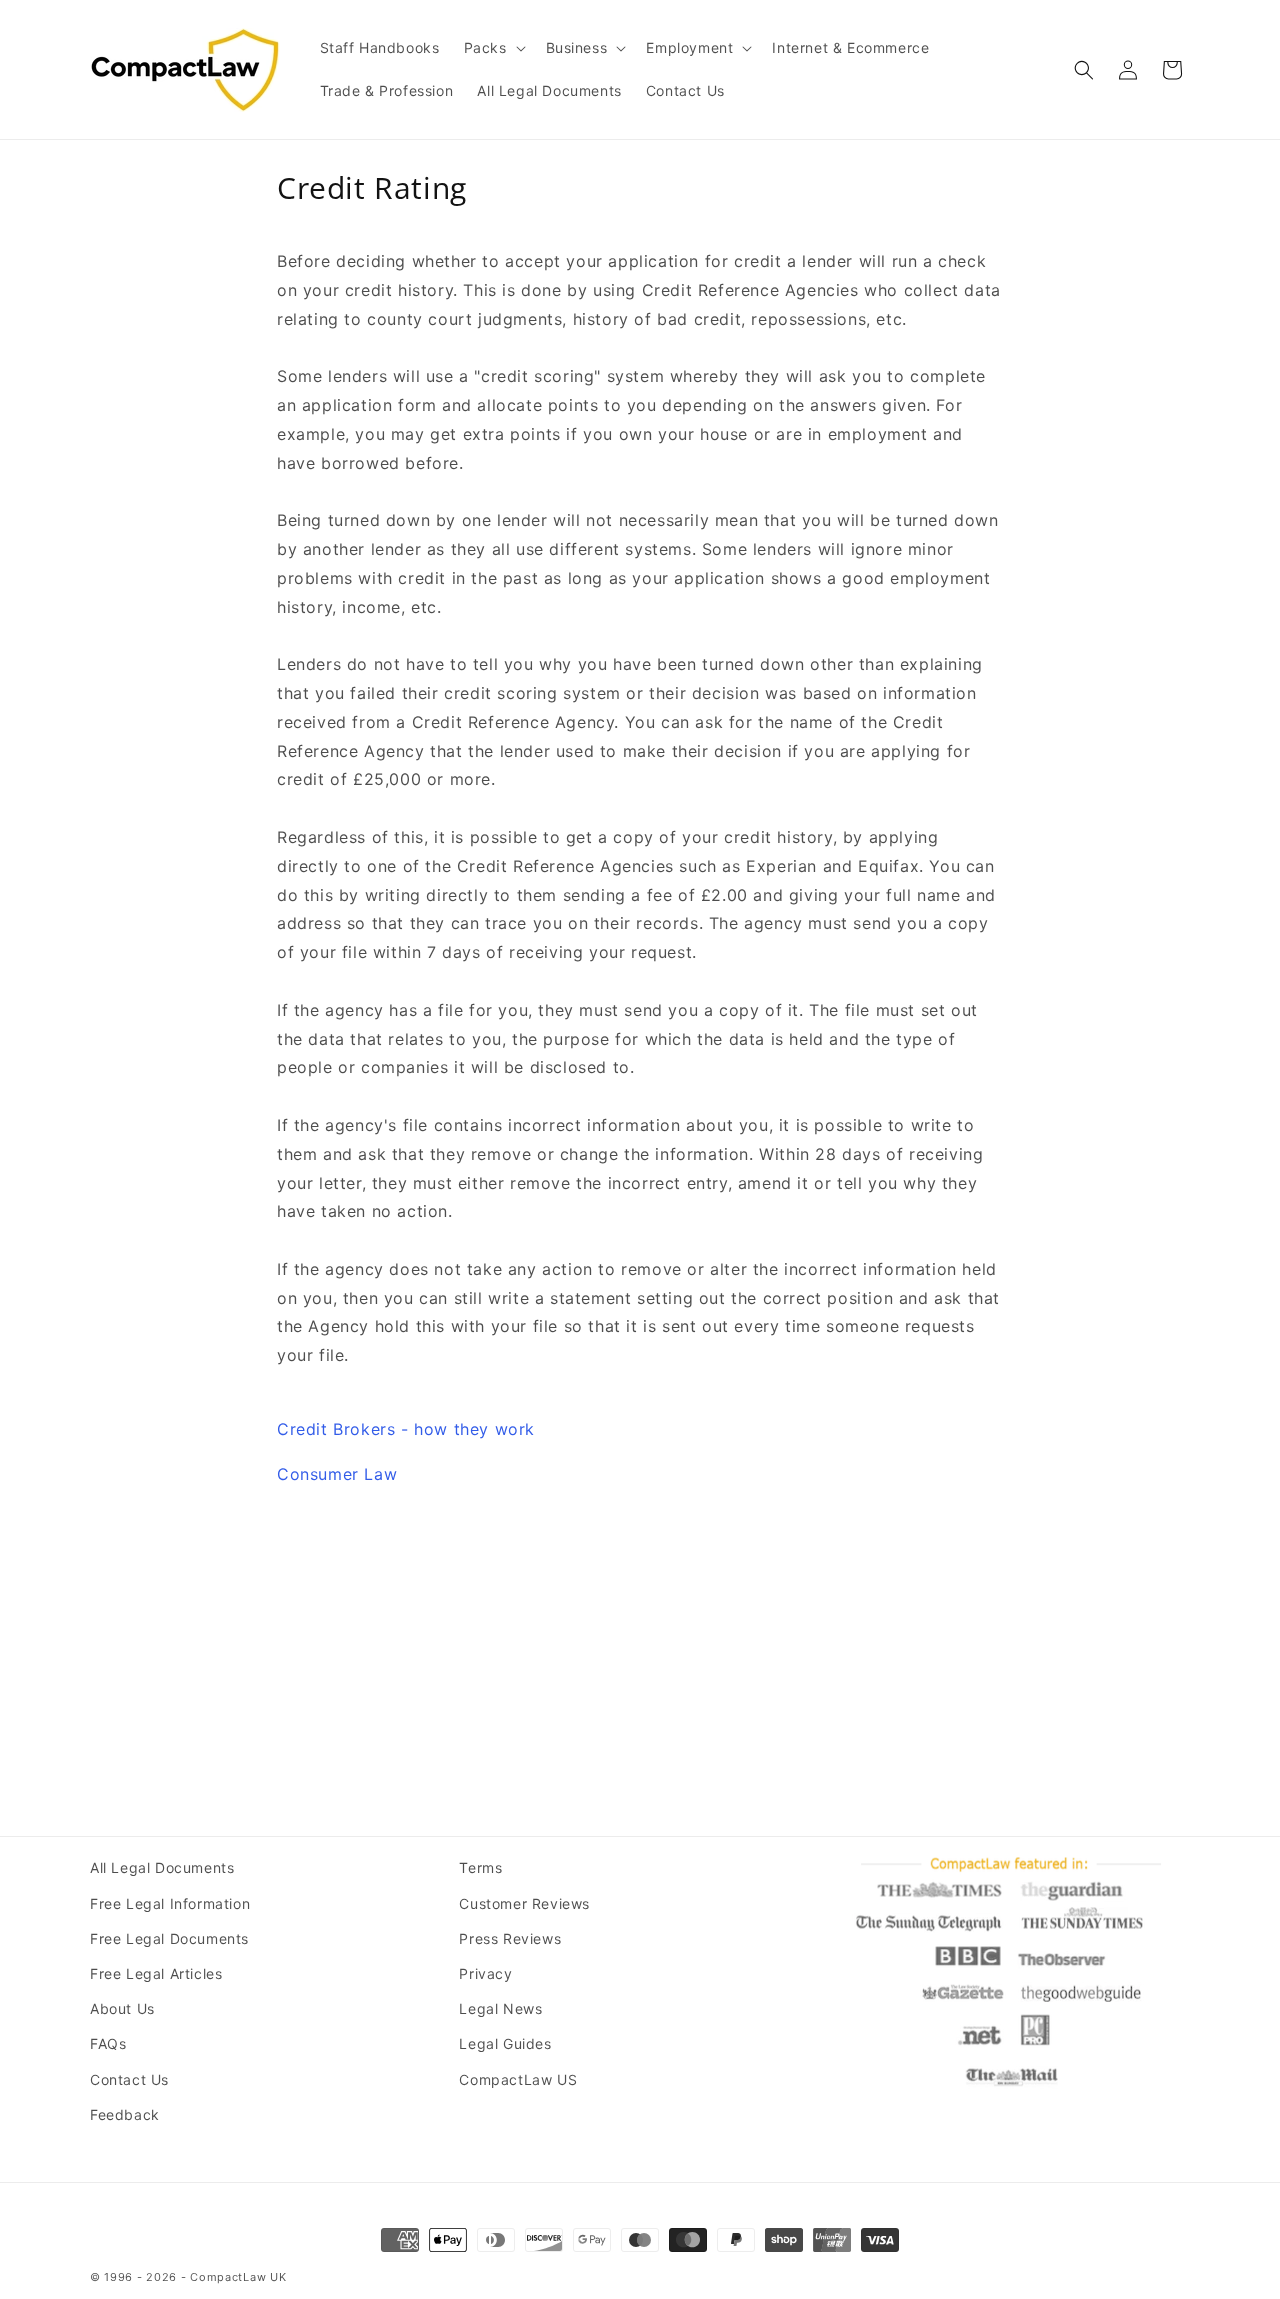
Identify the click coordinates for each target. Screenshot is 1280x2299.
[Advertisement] (640, 1644)
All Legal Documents (162, 1867)
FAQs (108, 2043)
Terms (480, 1867)
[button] (493, 48)
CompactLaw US (518, 2079)
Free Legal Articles (156, 1973)
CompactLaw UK (238, 2277)
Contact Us (129, 2079)
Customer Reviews (524, 1903)
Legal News (500, 2008)
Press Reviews (510, 1938)
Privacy (485, 1973)
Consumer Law (337, 1474)
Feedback (125, 2114)
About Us (122, 2008)
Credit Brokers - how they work (406, 1429)
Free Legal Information (170, 1903)
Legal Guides (505, 2043)
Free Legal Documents (169, 1938)
